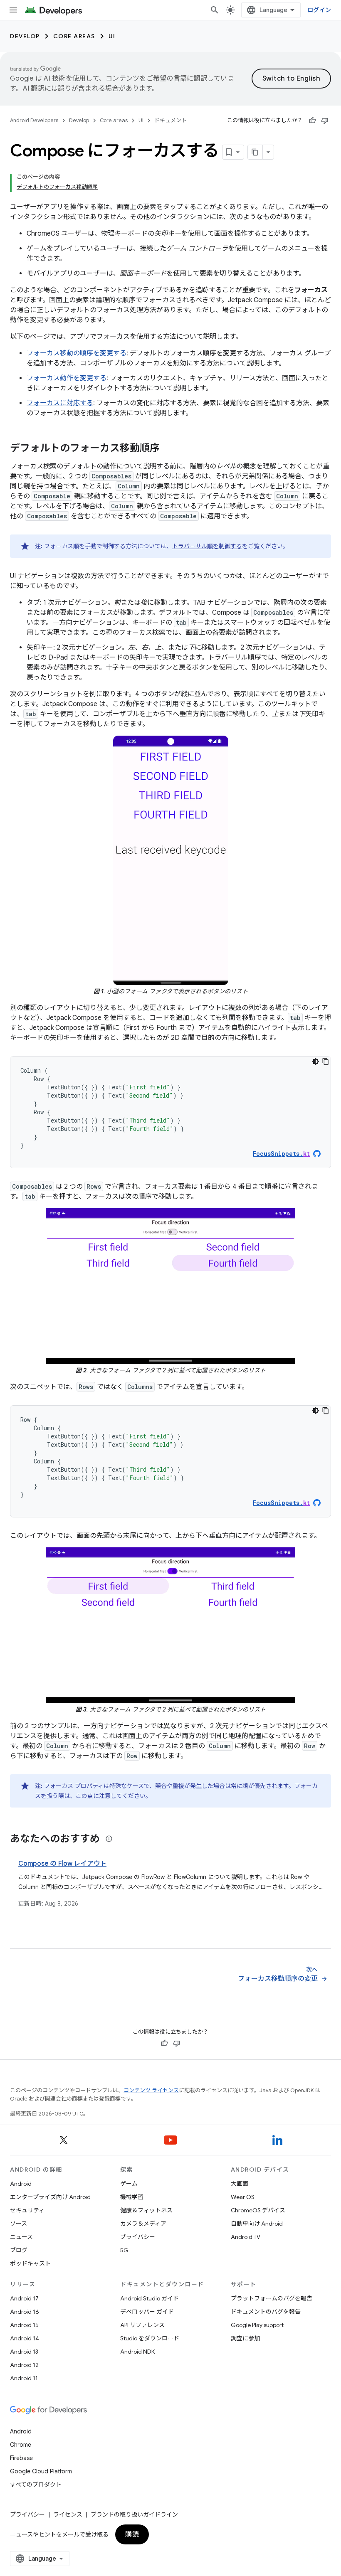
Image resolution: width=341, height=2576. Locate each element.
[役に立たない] (325, 121)
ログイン (319, 10)
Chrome (21, 2445)
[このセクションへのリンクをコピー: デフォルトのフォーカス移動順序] (168, 449)
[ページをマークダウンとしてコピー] (255, 152)
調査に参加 (245, 2338)
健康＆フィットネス (146, 2210)
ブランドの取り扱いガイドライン (134, 2514)
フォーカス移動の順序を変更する (77, 353)
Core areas (74, 36)
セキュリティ (27, 2210)
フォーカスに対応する (60, 403)
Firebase (21, 2458)
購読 (132, 2534)
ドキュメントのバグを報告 (266, 2312)
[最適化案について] (109, 1839)
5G (124, 2250)
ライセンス (68, 2514)
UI (112, 36)
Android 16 (25, 2312)
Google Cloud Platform (41, 2471)
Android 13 (24, 2352)
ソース (19, 2224)
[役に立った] (312, 121)
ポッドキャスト (30, 2263)
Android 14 (25, 2338)
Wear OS (243, 2197)
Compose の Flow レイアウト (62, 1864)
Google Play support (257, 2325)
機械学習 (132, 2197)
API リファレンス (142, 2325)
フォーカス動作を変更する (67, 378)
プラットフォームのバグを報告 (272, 2298)
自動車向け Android (257, 2224)
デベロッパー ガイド (147, 2312)
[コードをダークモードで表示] (316, 1061)
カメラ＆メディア (143, 2224)
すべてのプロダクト (36, 2485)
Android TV (246, 2237)
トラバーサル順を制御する (207, 546)
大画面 (240, 2184)
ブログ (19, 2250)
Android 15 (24, 2325)
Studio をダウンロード (150, 2338)
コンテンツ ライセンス (151, 2090)
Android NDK (137, 2352)
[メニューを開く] (13, 10)
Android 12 (24, 2365)
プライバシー (138, 2237)
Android (21, 2184)
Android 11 (24, 2378)
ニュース (21, 2237)
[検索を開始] (215, 10)
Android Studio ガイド (149, 2298)
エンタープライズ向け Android (50, 2197)
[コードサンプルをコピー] (326, 1061)
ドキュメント (170, 120)
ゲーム (129, 2184)
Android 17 (24, 2298)
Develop (25, 36)
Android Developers (34, 120)
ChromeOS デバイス (258, 2210)
